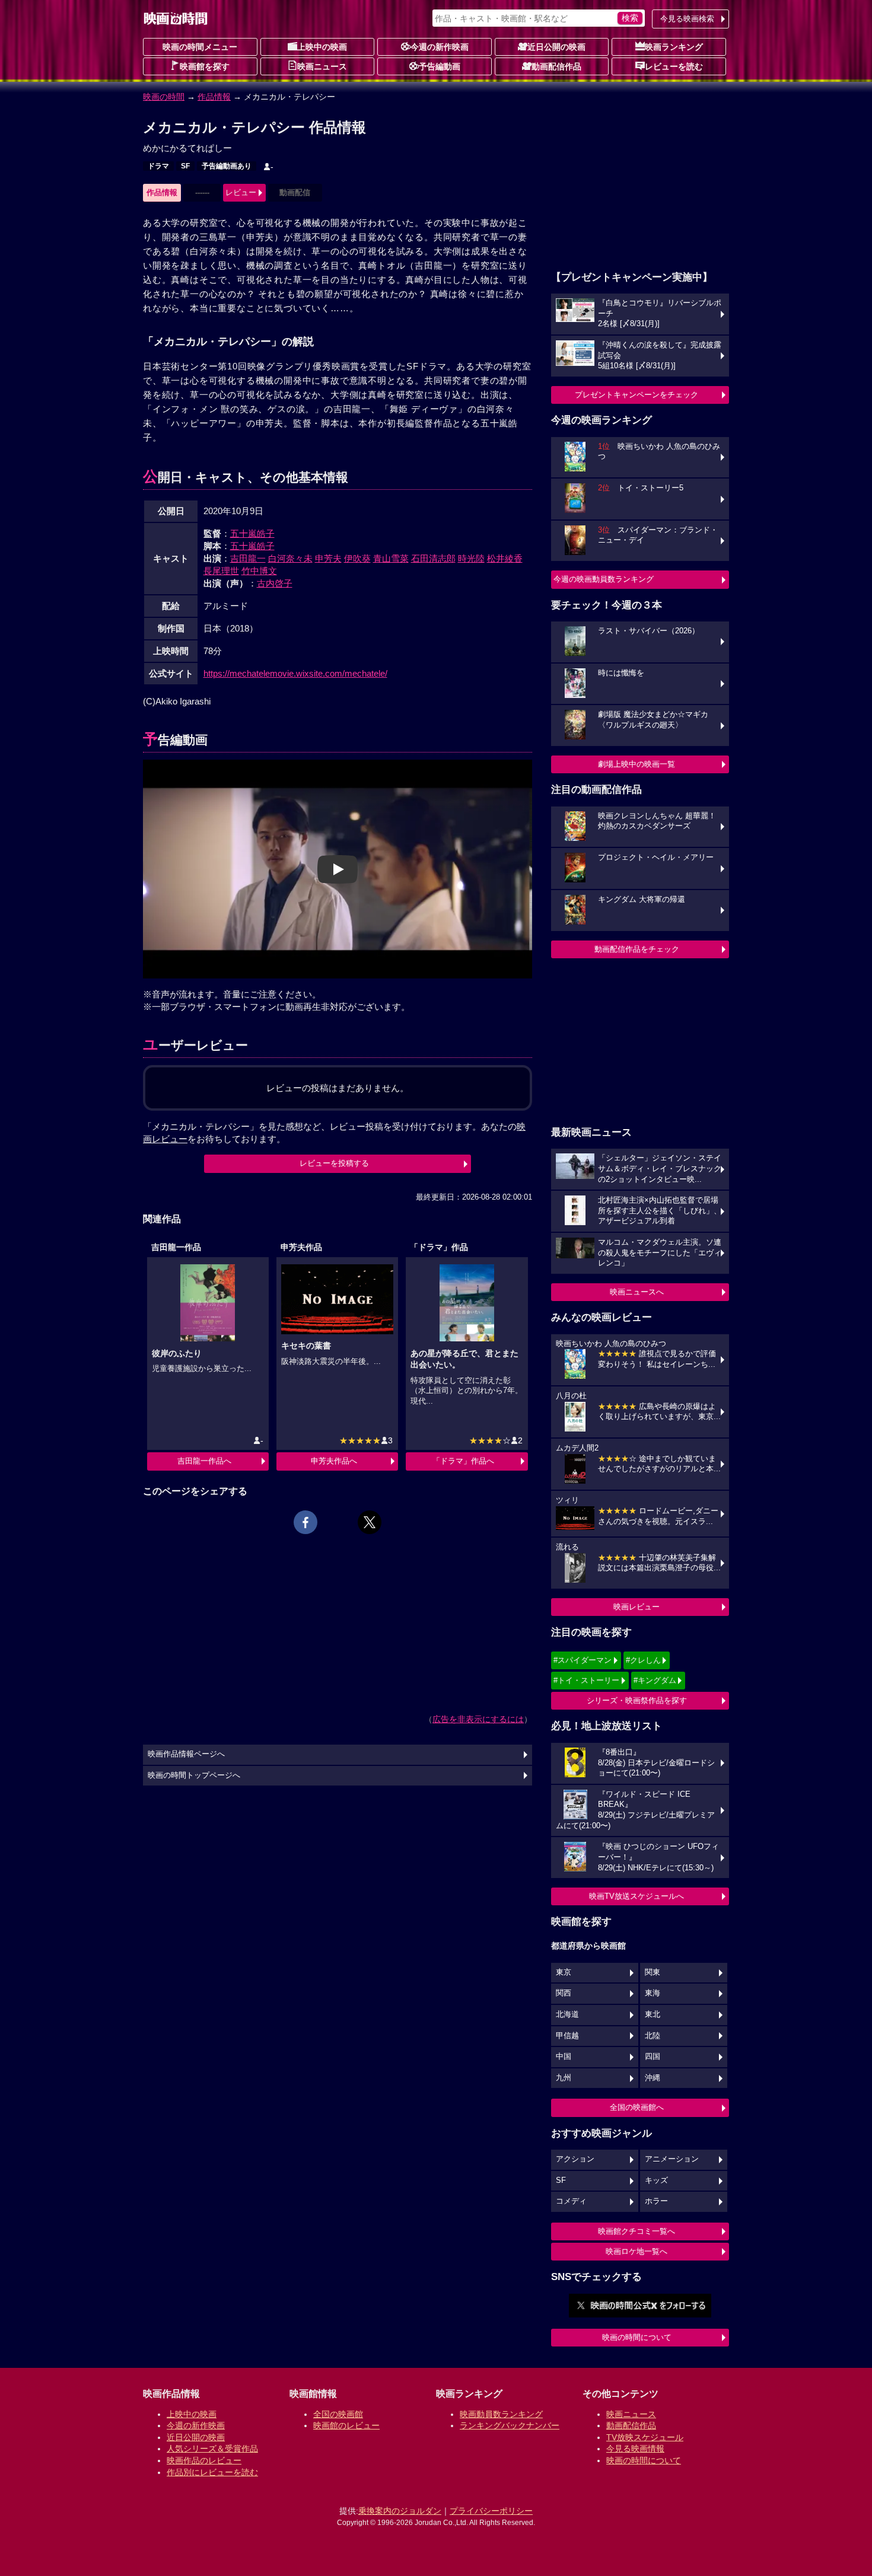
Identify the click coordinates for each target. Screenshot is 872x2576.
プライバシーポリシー (491, 2511)
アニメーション (672, 2159)
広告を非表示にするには (478, 1719)
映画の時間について (637, 2337)
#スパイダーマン (583, 1660)
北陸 (653, 2036)
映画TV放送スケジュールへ (637, 1896)
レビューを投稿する (334, 1163)
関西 (564, 1993)
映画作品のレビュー (204, 2460)
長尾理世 (221, 571)
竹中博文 (259, 571)
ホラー (656, 2201)
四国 (653, 2057)
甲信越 (567, 2036)
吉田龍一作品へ (204, 1461)
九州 (564, 2078)
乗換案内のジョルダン (400, 2511)
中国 (564, 2057)
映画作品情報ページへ (186, 1754)
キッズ (656, 2180)
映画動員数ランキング (501, 2414)
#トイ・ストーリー (586, 1680)
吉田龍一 (248, 558)
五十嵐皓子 (252, 533)
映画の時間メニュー (200, 47)
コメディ (571, 2201)
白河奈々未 (290, 558)
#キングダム (655, 1680)
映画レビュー (637, 1607)
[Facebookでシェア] (305, 1522)
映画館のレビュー (346, 2425)
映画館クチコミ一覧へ (637, 2231)
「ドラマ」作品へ (463, 1461)
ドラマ (158, 166)
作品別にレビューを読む (212, 2472)
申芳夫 (328, 558)
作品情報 (214, 97)
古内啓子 (275, 583)
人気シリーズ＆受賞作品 (212, 2449)
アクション (575, 2159)
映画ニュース (322, 66)
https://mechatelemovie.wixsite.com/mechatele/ (295, 673)
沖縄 (653, 2078)
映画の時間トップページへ (194, 1775)
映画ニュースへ (637, 1292)
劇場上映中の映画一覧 (637, 764)
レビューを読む (674, 66)
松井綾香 (505, 558)
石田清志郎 (433, 558)
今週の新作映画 (440, 47)
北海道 (567, 2014)
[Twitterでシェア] (370, 1522)
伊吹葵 (357, 558)
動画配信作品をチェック (637, 949)
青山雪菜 (391, 558)
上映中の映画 (322, 47)
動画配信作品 (556, 66)
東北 (653, 2014)
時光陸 (471, 558)
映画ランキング (674, 47)
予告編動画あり (227, 166)
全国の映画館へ (637, 2107)
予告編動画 (440, 66)
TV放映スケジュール (645, 2437)
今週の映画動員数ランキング (604, 579)
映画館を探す (205, 66)
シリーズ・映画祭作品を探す (637, 1700)
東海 (653, 1993)
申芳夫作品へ (334, 1461)
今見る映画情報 (635, 2449)
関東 (653, 1972)
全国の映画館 (338, 2414)
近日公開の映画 (556, 47)
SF (185, 166)
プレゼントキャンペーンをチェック (637, 395)
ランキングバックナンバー (510, 2425)
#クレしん (643, 1660)
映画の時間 (164, 97)
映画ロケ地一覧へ (637, 2251)
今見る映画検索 (687, 19)
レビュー (241, 192)
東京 (564, 1972)
